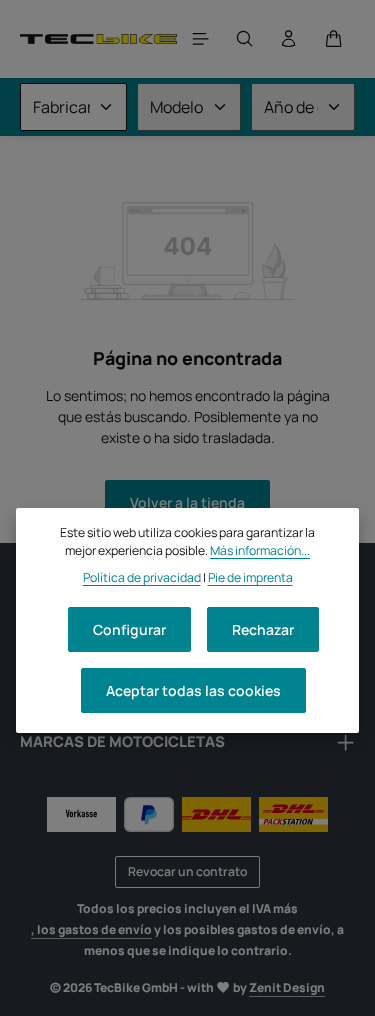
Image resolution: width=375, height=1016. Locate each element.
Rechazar (263, 629)
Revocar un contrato (187, 871)
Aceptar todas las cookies (193, 690)
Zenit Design (287, 987)
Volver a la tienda (187, 502)
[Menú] (201, 39)
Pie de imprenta (250, 577)
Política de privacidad (142, 577)
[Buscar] (245, 39)
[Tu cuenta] (289, 39)
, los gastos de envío (91, 929)
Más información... (260, 550)
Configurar (129, 629)
